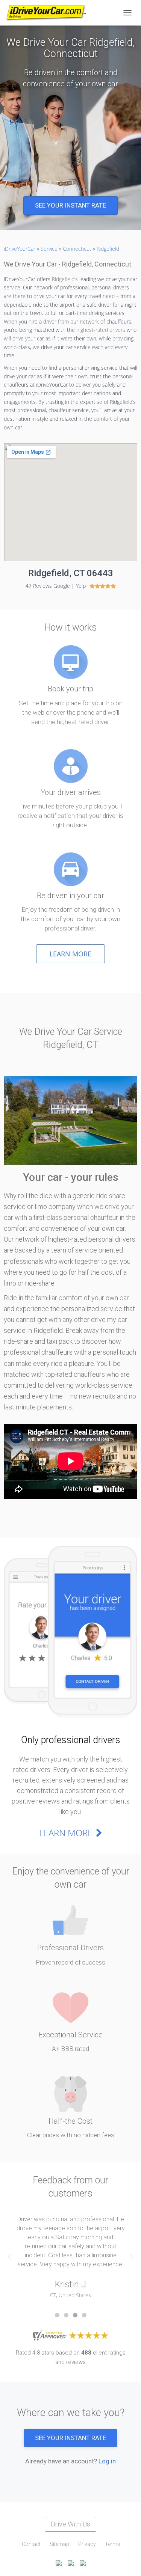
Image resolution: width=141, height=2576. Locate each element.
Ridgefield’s (65, 279)
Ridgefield (108, 249)
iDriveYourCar (20, 249)
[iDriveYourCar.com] (49, 13)
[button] (70, 206)
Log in (107, 2461)
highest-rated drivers (101, 330)
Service (49, 249)
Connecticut (77, 249)
